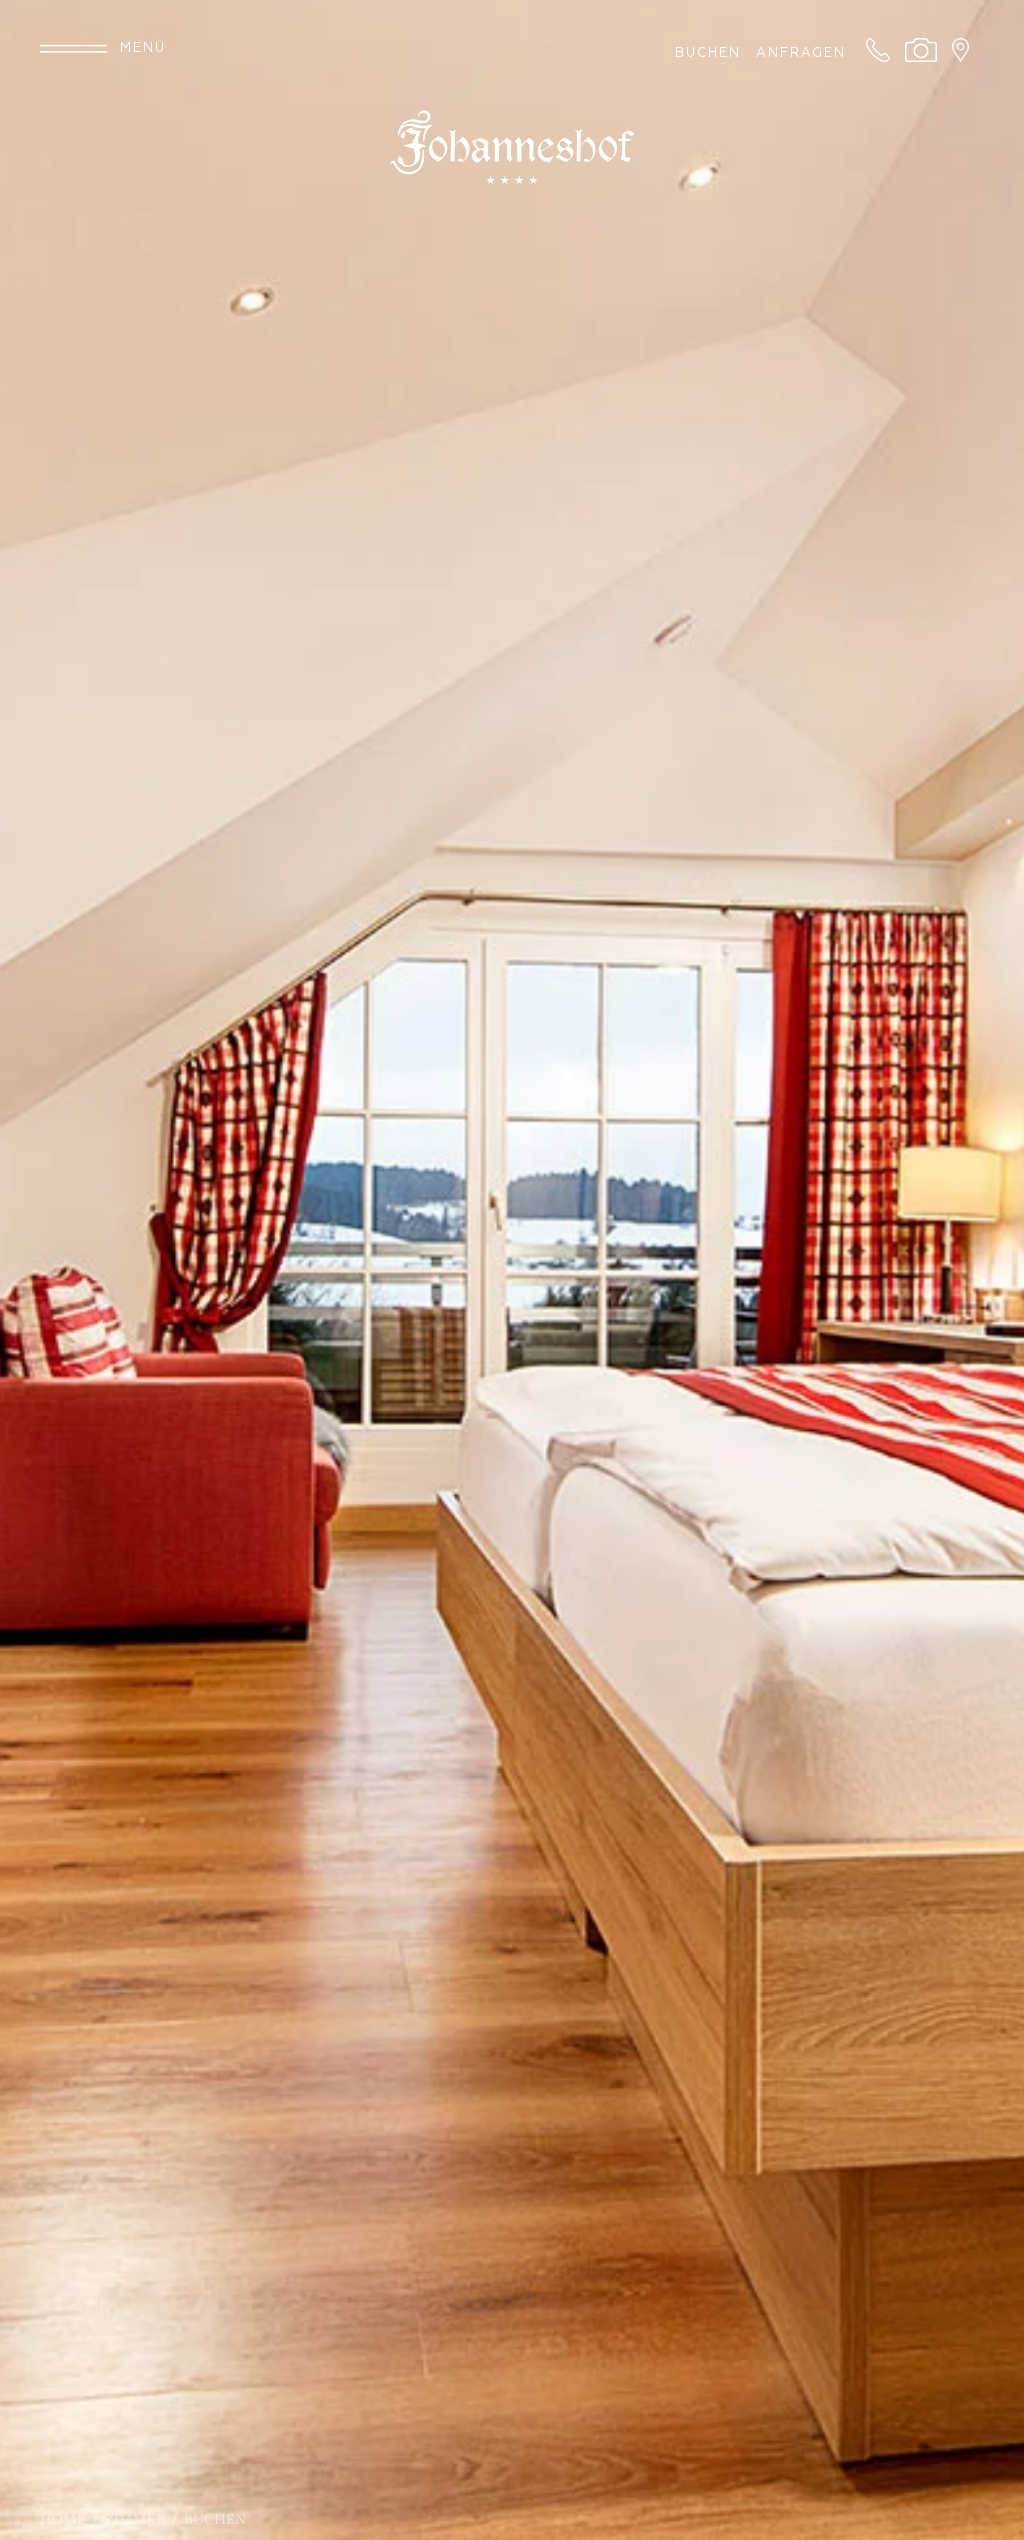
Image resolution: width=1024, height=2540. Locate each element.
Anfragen (801, 53)
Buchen (710, 53)
